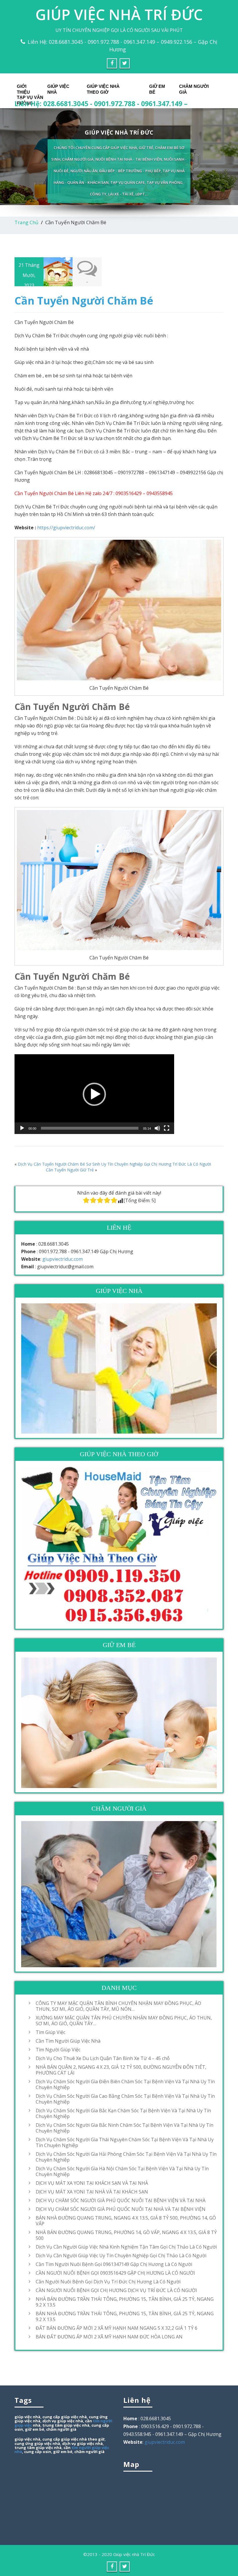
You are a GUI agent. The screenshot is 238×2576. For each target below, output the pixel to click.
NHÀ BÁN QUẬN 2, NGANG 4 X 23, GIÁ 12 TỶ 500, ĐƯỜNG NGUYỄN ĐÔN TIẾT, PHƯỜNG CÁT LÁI (121, 2070)
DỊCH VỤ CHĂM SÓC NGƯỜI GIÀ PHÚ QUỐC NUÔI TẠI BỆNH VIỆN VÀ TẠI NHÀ (121, 2200)
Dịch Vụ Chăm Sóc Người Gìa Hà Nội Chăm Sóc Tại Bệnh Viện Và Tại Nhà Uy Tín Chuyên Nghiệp (122, 2171)
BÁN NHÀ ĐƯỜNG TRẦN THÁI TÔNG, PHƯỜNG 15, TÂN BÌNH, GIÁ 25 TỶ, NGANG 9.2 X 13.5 (125, 2316)
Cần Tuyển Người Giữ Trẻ (70, 1170)
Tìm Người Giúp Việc (58, 2050)
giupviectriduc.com (63, 1259)
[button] (94, 1094)
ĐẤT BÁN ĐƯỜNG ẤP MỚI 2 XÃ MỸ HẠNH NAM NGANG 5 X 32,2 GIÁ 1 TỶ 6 (117, 2328)
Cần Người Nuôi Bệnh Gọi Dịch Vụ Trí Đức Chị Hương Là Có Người (108, 2282)
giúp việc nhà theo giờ (83, 2439)
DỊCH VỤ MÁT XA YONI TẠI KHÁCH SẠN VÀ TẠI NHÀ (92, 2183)
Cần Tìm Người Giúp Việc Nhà (68, 2041)
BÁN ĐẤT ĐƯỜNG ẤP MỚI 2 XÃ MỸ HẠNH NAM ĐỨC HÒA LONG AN (109, 2337)
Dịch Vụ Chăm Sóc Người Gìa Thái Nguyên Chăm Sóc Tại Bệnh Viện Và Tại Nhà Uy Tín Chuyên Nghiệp (125, 2142)
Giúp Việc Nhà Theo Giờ (103, 88)
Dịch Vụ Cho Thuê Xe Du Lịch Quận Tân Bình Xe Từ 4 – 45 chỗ (103, 2058)
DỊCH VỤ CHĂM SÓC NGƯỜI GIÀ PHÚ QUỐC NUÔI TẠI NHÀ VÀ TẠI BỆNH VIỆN (121, 2209)
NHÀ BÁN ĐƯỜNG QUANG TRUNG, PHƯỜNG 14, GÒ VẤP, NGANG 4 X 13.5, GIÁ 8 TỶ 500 (126, 2235)
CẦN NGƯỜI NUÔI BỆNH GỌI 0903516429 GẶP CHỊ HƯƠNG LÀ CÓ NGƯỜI (115, 2273)
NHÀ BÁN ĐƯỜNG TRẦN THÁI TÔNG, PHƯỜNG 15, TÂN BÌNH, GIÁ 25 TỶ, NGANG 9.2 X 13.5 (125, 2302)
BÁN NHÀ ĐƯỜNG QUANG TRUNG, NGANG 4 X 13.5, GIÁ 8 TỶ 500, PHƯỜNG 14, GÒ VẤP (126, 2221)
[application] (94, 1094)
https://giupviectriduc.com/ (66, 528)
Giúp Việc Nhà (58, 88)
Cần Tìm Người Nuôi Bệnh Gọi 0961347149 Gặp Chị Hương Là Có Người (114, 2264)
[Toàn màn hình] (167, 1128)
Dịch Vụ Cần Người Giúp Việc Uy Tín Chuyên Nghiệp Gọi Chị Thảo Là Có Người (121, 2256)
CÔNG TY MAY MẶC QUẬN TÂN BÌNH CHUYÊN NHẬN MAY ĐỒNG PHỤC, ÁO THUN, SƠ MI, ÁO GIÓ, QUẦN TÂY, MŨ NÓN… (118, 2006)
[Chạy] (22, 1128)
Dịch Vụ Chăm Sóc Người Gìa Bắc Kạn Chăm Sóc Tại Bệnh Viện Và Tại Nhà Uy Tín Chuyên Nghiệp (123, 2113)
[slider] (90, 1128)
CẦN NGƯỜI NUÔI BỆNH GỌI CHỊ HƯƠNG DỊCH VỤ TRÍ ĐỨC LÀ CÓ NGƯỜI (116, 2290)
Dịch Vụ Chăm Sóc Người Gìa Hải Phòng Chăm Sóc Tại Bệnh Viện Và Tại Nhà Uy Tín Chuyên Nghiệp (126, 2157)
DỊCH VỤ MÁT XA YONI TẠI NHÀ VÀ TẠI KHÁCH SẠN (92, 2192)
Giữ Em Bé (157, 88)
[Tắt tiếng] (157, 1128)
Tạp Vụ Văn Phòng (30, 99)
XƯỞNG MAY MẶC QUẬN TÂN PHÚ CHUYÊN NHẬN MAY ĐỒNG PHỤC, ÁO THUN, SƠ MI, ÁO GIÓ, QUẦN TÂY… (124, 2021)
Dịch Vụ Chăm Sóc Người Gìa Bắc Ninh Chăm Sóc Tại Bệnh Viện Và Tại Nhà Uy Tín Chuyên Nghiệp (125, 2128)
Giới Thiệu (23, 88)
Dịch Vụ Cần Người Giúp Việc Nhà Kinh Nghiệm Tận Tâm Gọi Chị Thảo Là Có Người (126, 2247)
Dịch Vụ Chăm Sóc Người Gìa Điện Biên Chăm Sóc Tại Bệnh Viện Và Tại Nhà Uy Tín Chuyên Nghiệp (125, 2084)
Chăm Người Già (194, 88)
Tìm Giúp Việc (51, 2032)
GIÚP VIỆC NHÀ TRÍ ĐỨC (119, 15)
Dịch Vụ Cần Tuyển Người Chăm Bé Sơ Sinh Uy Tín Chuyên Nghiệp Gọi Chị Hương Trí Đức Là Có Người (114, 1164)
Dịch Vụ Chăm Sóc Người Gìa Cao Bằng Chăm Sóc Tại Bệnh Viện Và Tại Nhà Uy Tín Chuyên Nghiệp (125, 2099)
